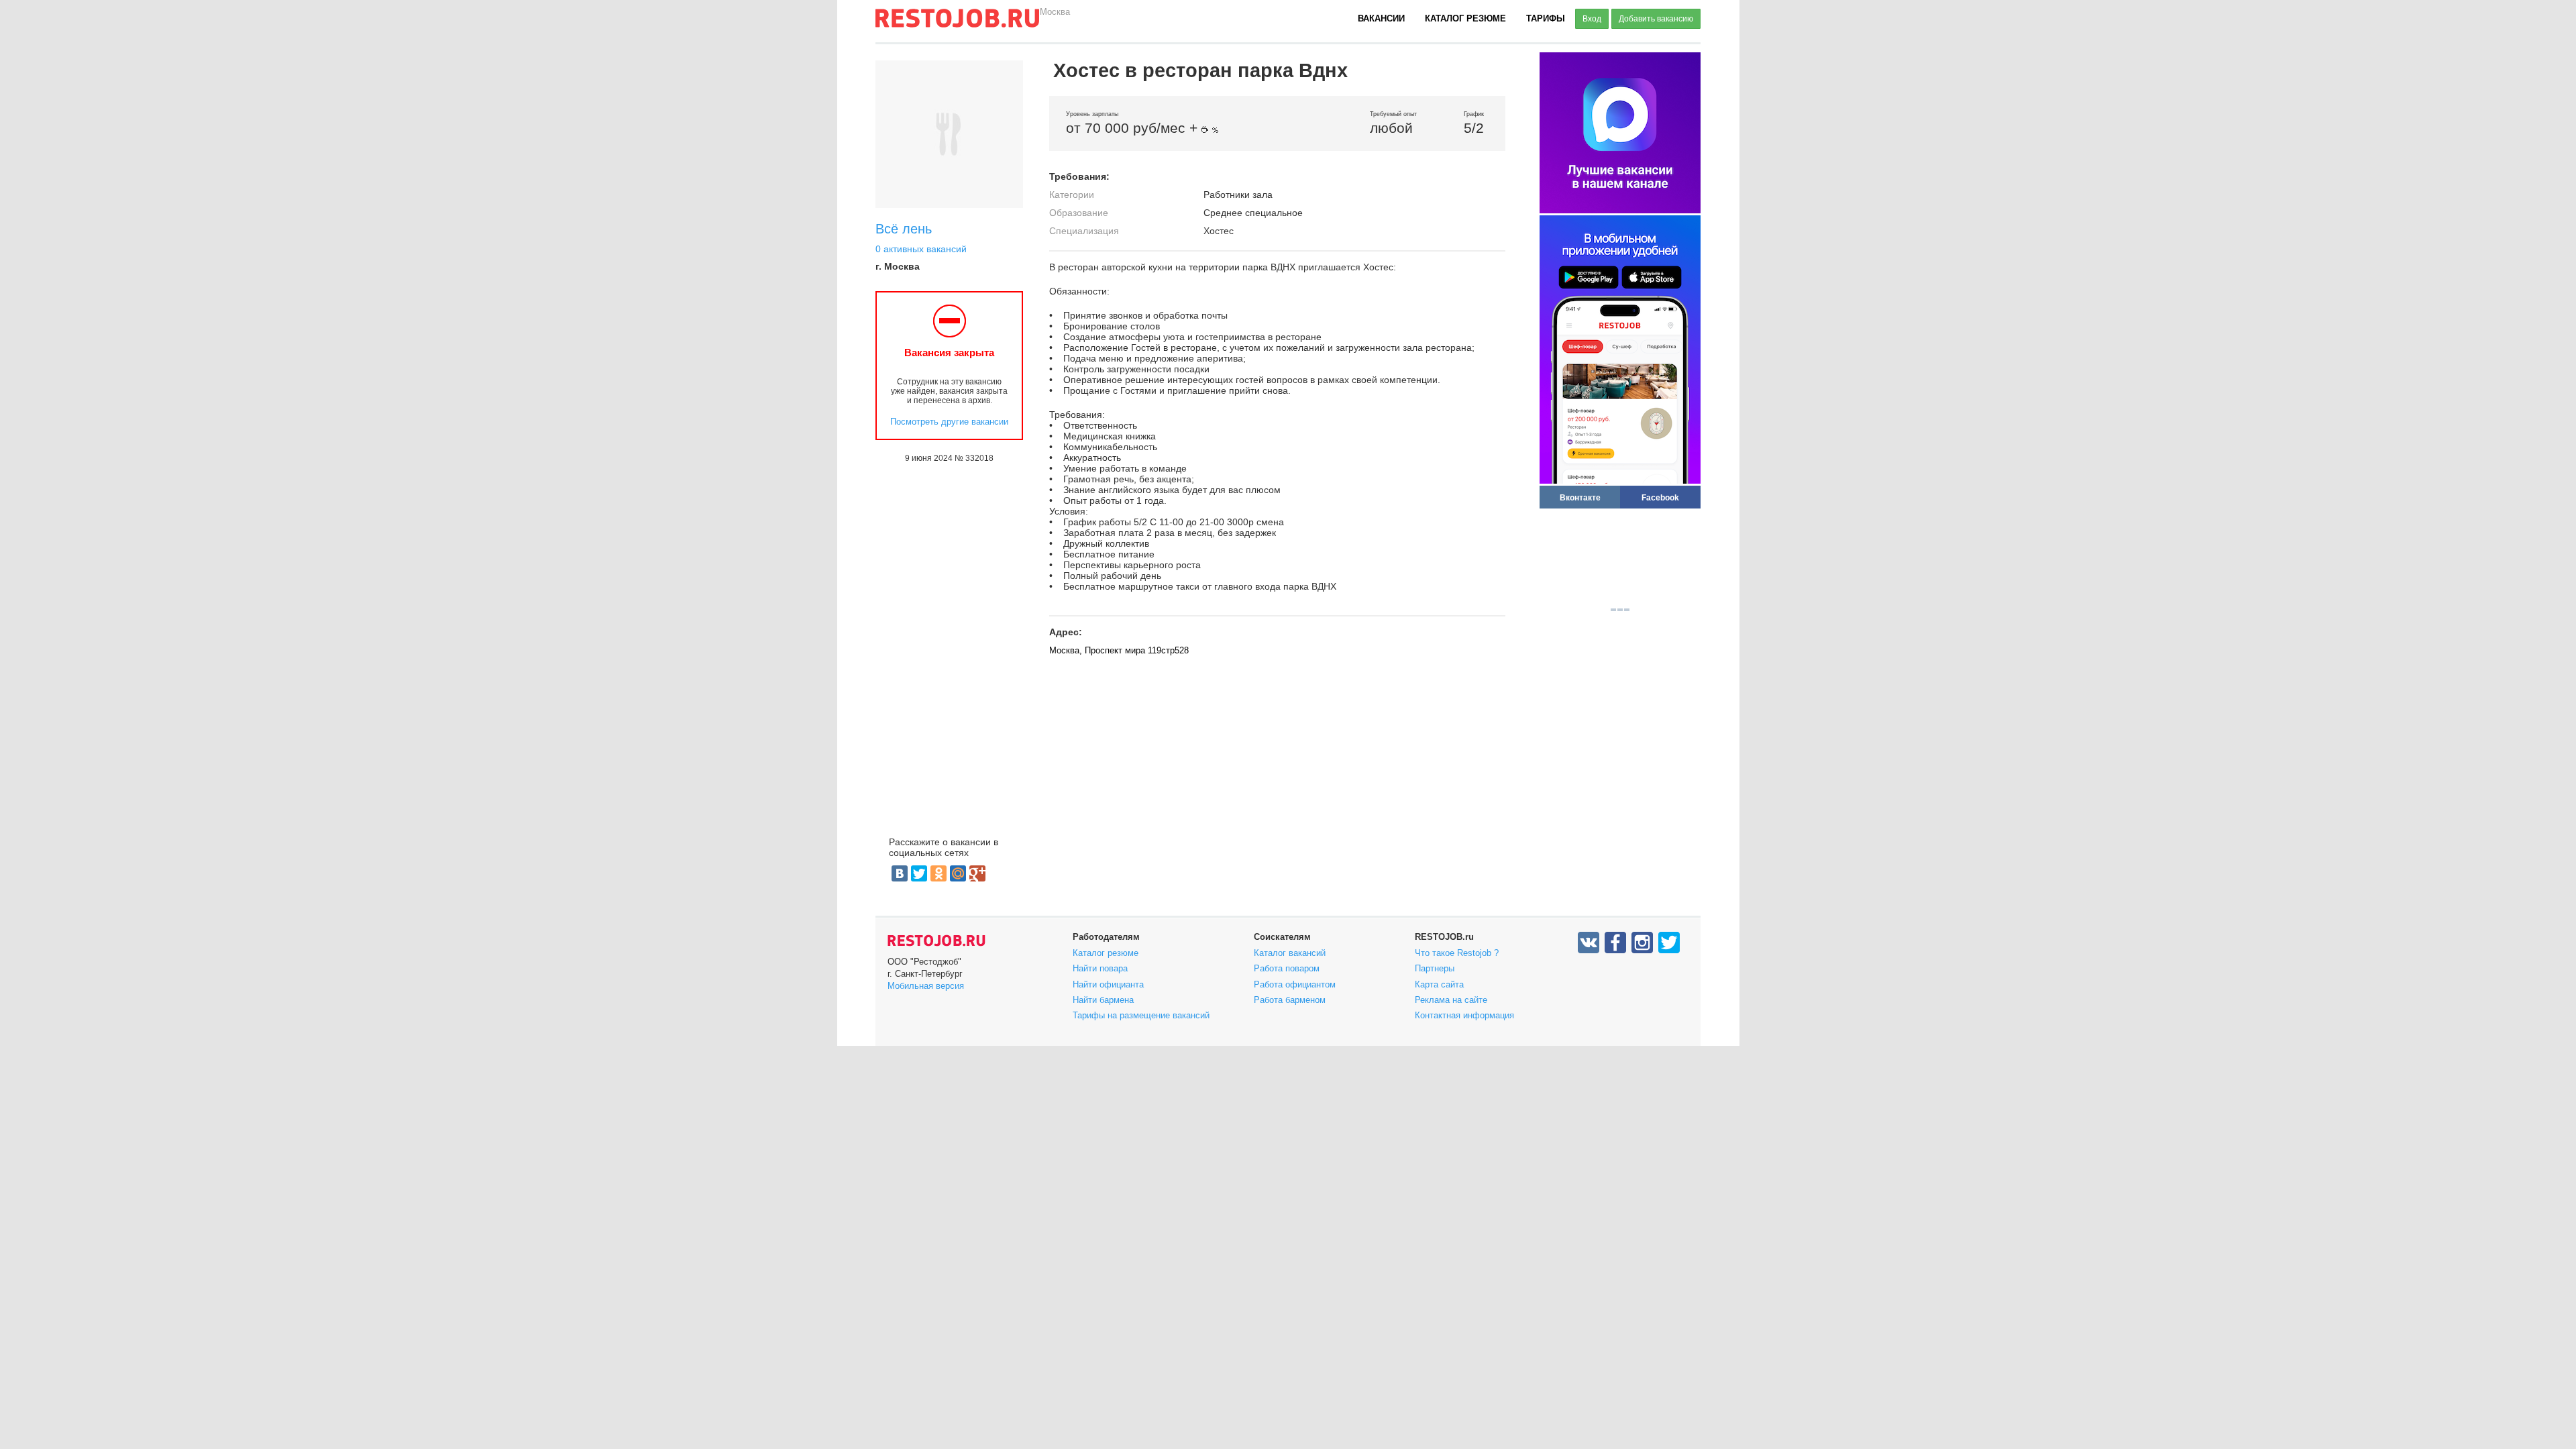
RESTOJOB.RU (936, 941)
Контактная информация (1464, 1015)
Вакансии (1381, 18)
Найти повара (1100, 968)
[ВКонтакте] (900, 873)
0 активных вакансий (921, 249)
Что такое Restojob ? (1457, 953)
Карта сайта (1439, 984)
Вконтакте (1580, 497)
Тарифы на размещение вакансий (1141, 1015)
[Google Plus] (977, 873)
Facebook (1660, 497)
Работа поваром (1287, 968)
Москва (1055, 12)
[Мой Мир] (958, 873)
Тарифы (1546, 18)
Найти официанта (1108, 984)
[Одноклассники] (938, 873)
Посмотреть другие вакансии (949, 422)
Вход (1592, 19)
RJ (957, 23)
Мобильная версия (926, 986)
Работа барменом (1290, 1000)
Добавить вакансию (1656, 19)
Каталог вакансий (1290, 953)
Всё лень (904, 229)
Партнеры (1435, 968)
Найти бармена (1103, 1000)
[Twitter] (919, 873)
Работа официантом (1295, 984)
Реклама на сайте (1451, 1000)
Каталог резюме (1465, 18)
